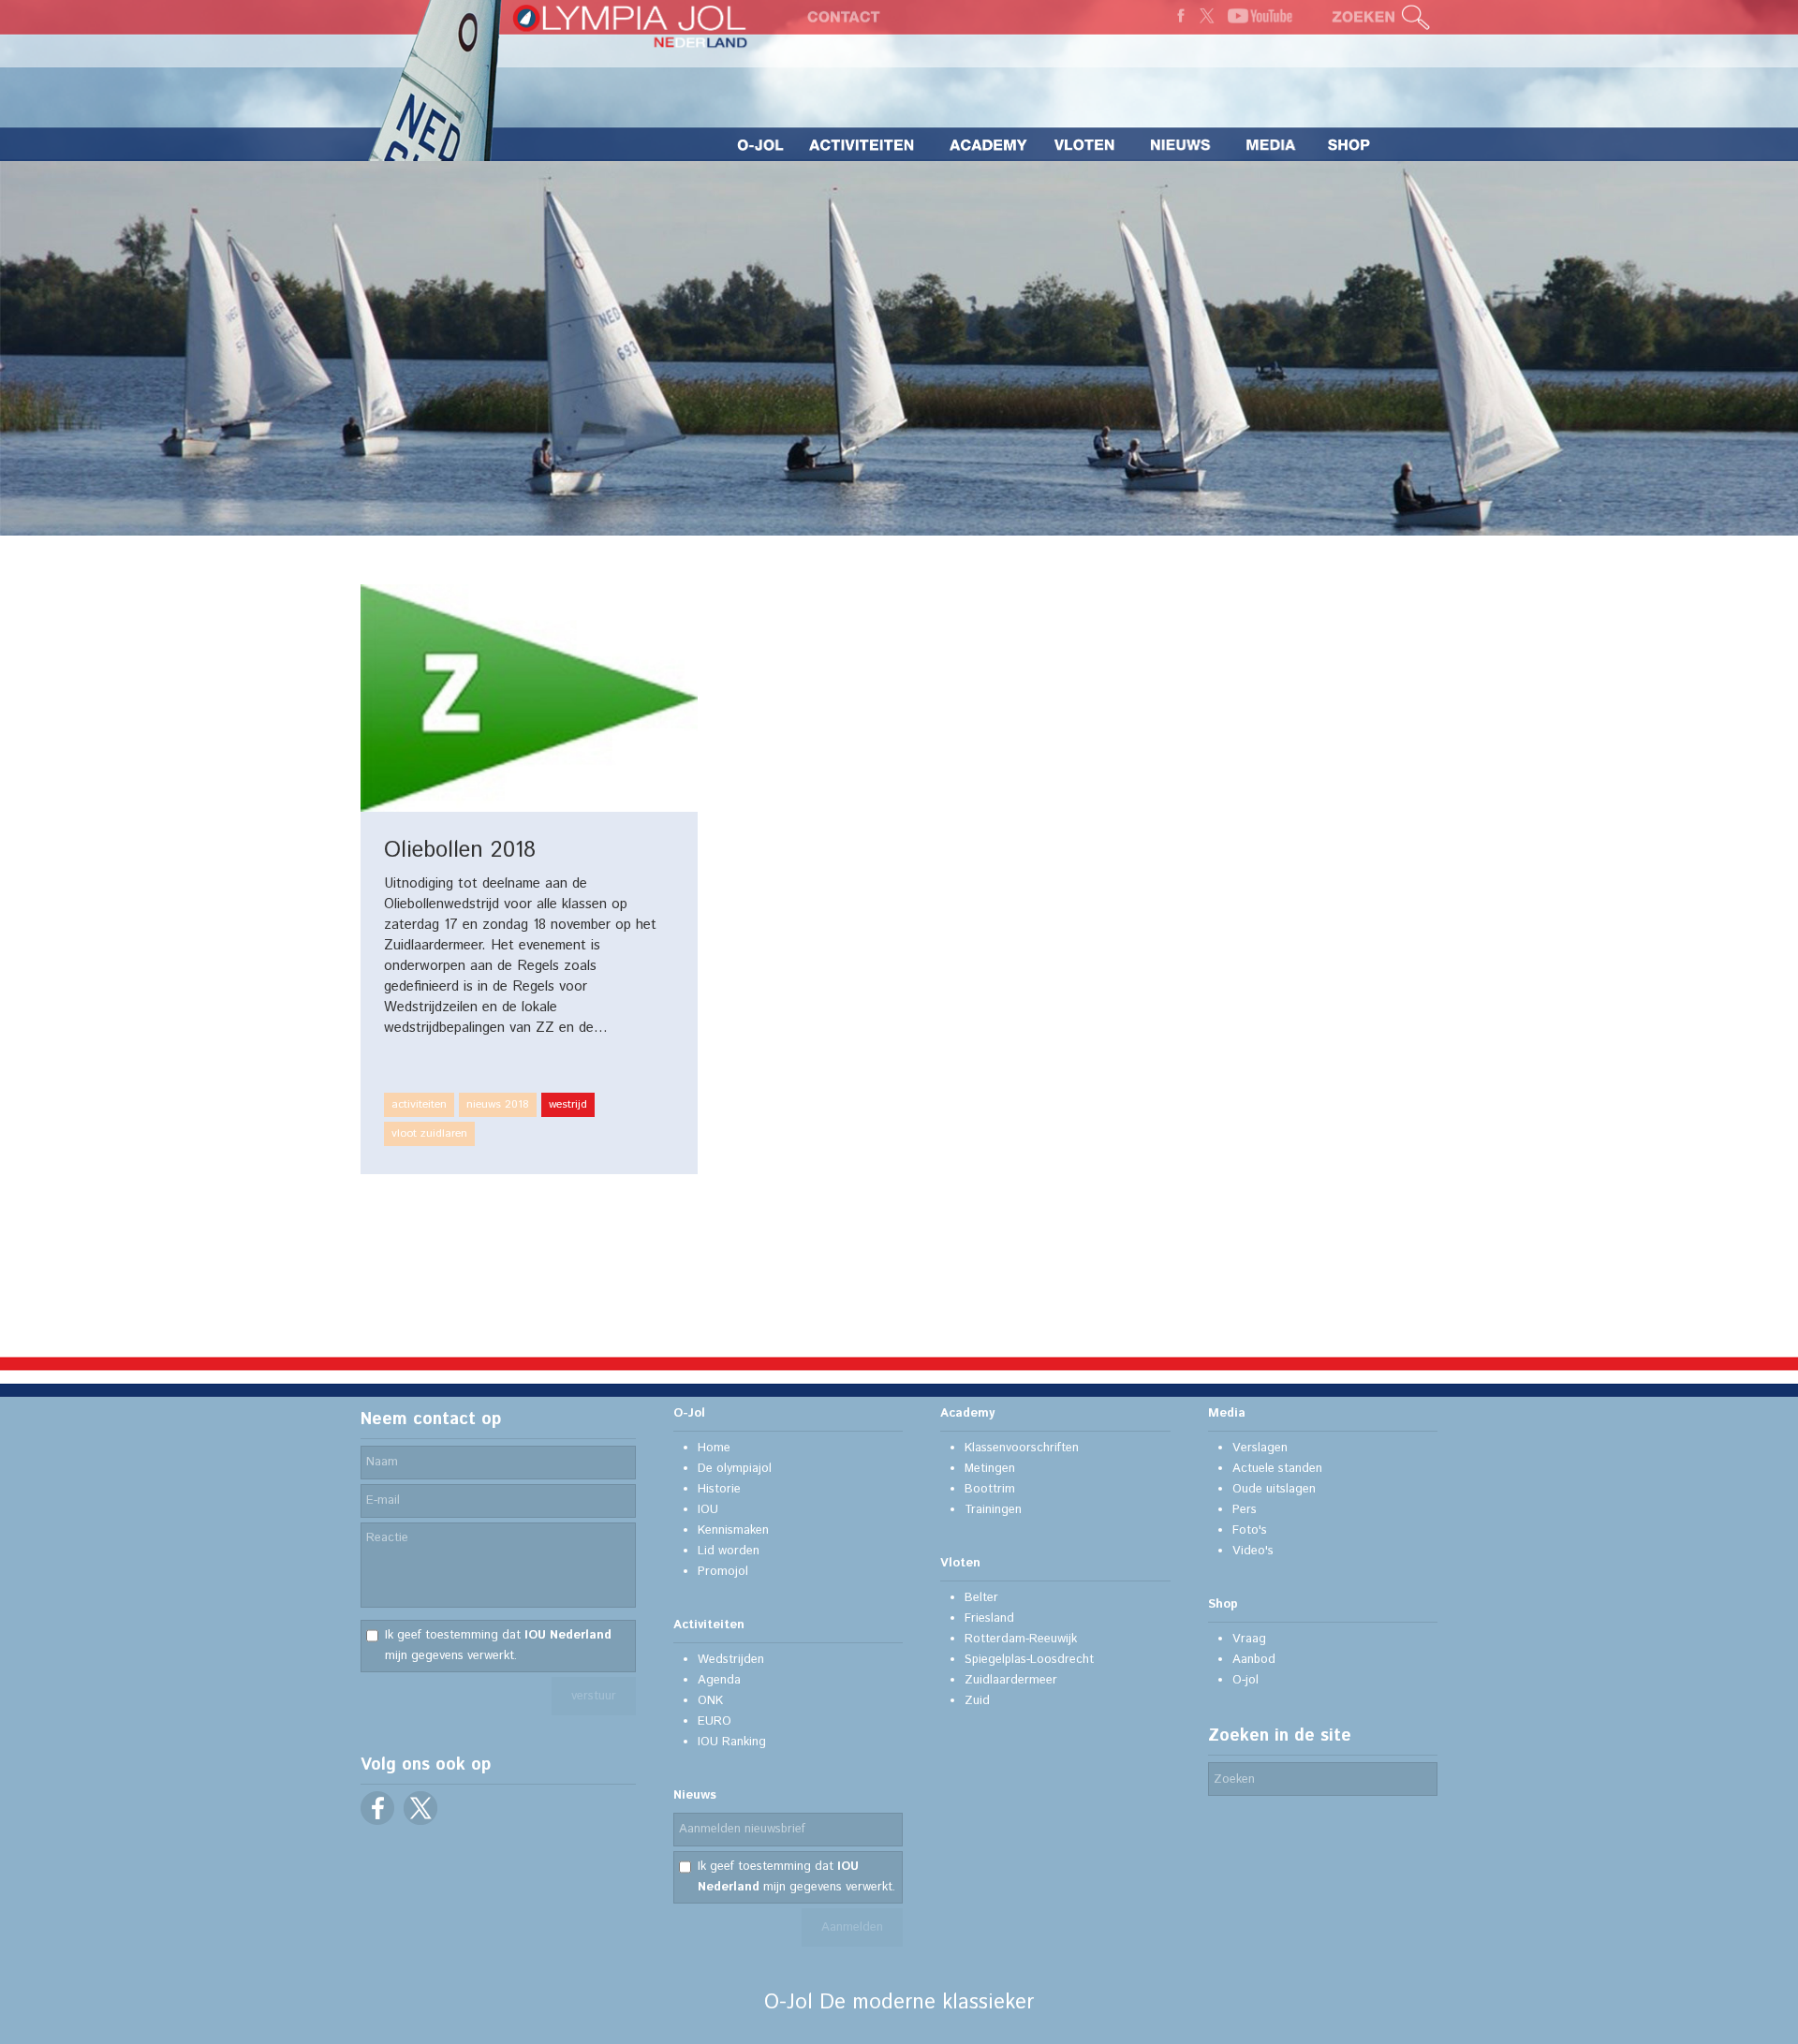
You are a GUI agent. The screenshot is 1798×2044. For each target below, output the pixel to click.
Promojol (723, 1572)
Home (714, 1448)
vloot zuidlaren (429, 1133)
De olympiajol (735, 1469)
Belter (981, 1598)
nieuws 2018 (498, 1104)
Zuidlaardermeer (1011, 1680)
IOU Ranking (732, 1742)
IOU (708, 1510)
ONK (710, 1701)
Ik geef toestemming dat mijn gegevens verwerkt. (498, 1646)
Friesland (989, 1618)
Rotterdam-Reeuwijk (1021, 1639)
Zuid (977, 1701)
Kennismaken (733, 1530)
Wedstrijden (731, 1660)
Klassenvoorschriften (1022, 1448)
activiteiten (419, 1104)
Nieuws (695, 1795)
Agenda (719, 1680)
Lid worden (729, 1551)
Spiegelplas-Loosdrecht (1029, 1660)
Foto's (1250, 1530)
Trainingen (993, 1510)
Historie (719, 1489)
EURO (715, 1721)
